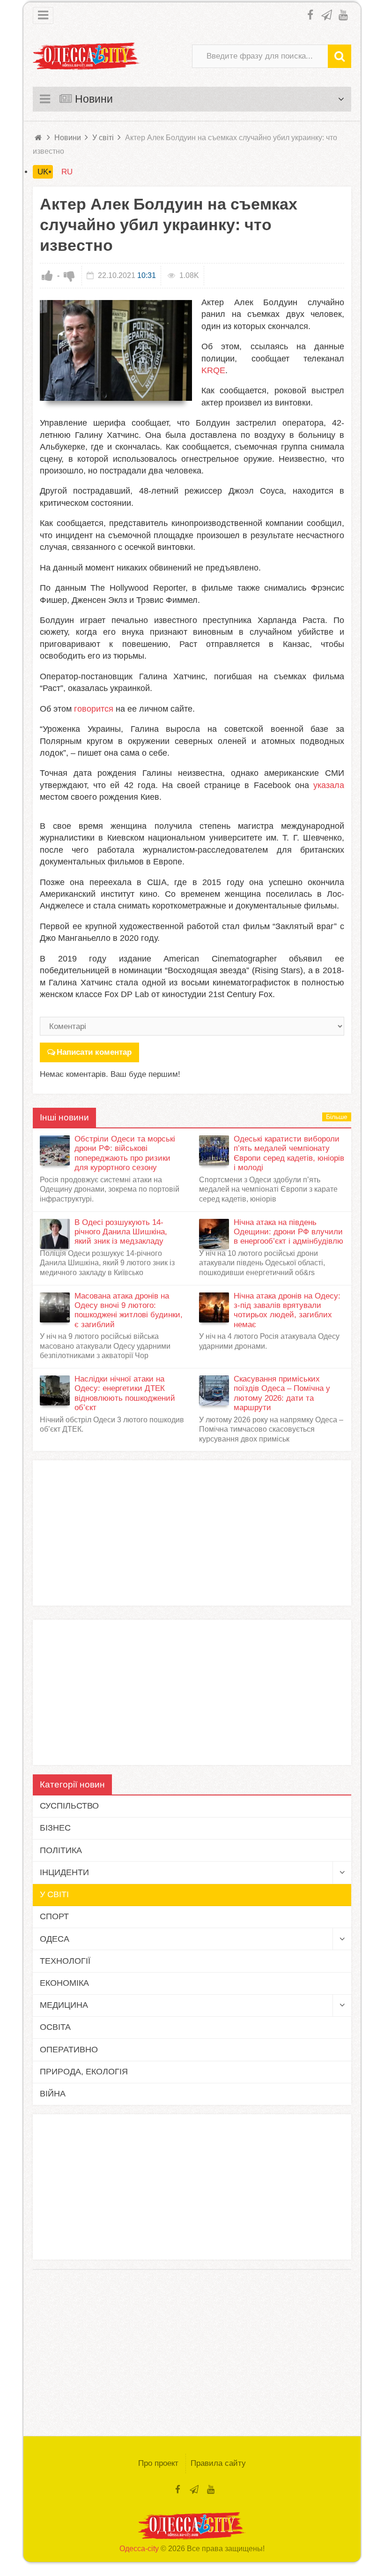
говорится (94, 709)
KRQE (213, 370)
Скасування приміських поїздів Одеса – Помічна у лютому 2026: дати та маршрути (282, 1393)
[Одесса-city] (87, 56)
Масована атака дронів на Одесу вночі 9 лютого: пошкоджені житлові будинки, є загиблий (129, 1310)
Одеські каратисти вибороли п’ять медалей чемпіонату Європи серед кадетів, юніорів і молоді (289, 1153)
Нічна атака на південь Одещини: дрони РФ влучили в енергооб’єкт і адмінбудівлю (288, 1232)
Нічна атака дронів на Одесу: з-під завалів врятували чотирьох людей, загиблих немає (287, 1310)
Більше (337, 1117)
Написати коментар (94, 1052)
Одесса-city (139, 2549)
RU (67, 172)
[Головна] (39, 138)
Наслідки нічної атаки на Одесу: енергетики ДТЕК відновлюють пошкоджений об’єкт (125, 1393)
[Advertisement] (192, 1533)
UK (43, 172)
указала (329, 785)
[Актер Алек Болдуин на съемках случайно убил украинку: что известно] (116, 351)
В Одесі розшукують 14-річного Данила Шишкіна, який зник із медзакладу (121, 1232)
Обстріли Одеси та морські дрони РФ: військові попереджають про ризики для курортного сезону (125, 1153)
